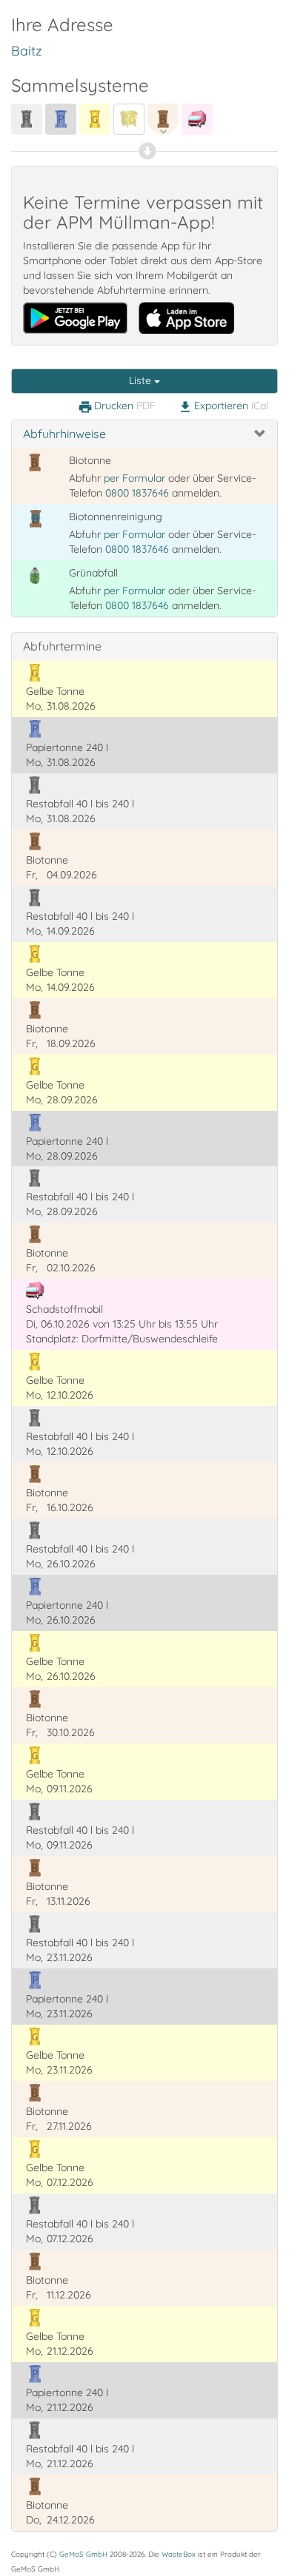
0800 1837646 (137, 493)
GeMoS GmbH (83, 2554)
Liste (142, 380)
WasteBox (179, 2554)
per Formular (134, 478)
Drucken (117, 406)
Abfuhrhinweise (64, 434)
